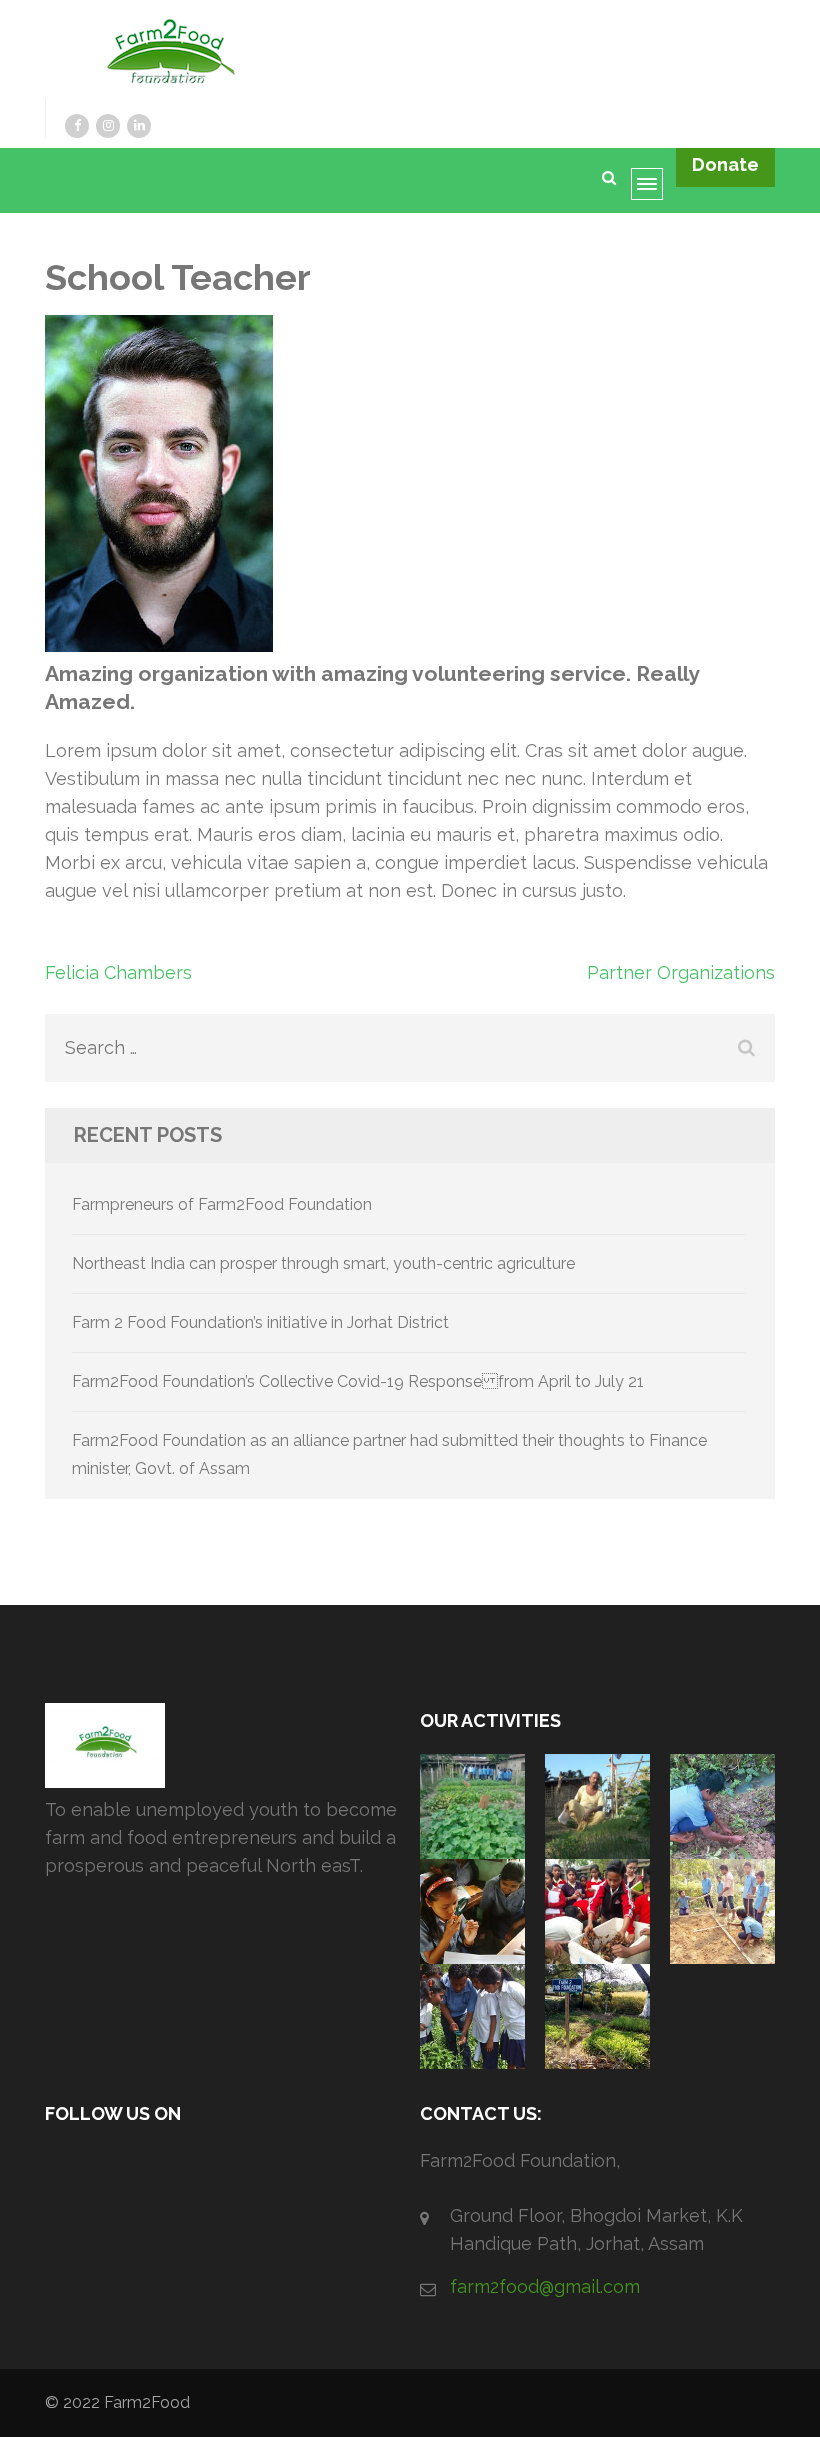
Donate (725, 164)
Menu (653, 190)
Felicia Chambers (118, 972)
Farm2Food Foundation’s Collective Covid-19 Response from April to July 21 (358, 1381)
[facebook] (77, 126)
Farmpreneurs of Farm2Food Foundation (222, 1204)
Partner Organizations (681, 972)
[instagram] (108, 126)
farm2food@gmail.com (545, 2286)
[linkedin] (139, 126)
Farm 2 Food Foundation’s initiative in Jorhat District (260, 1322)
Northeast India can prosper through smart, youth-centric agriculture (323, 1263)
